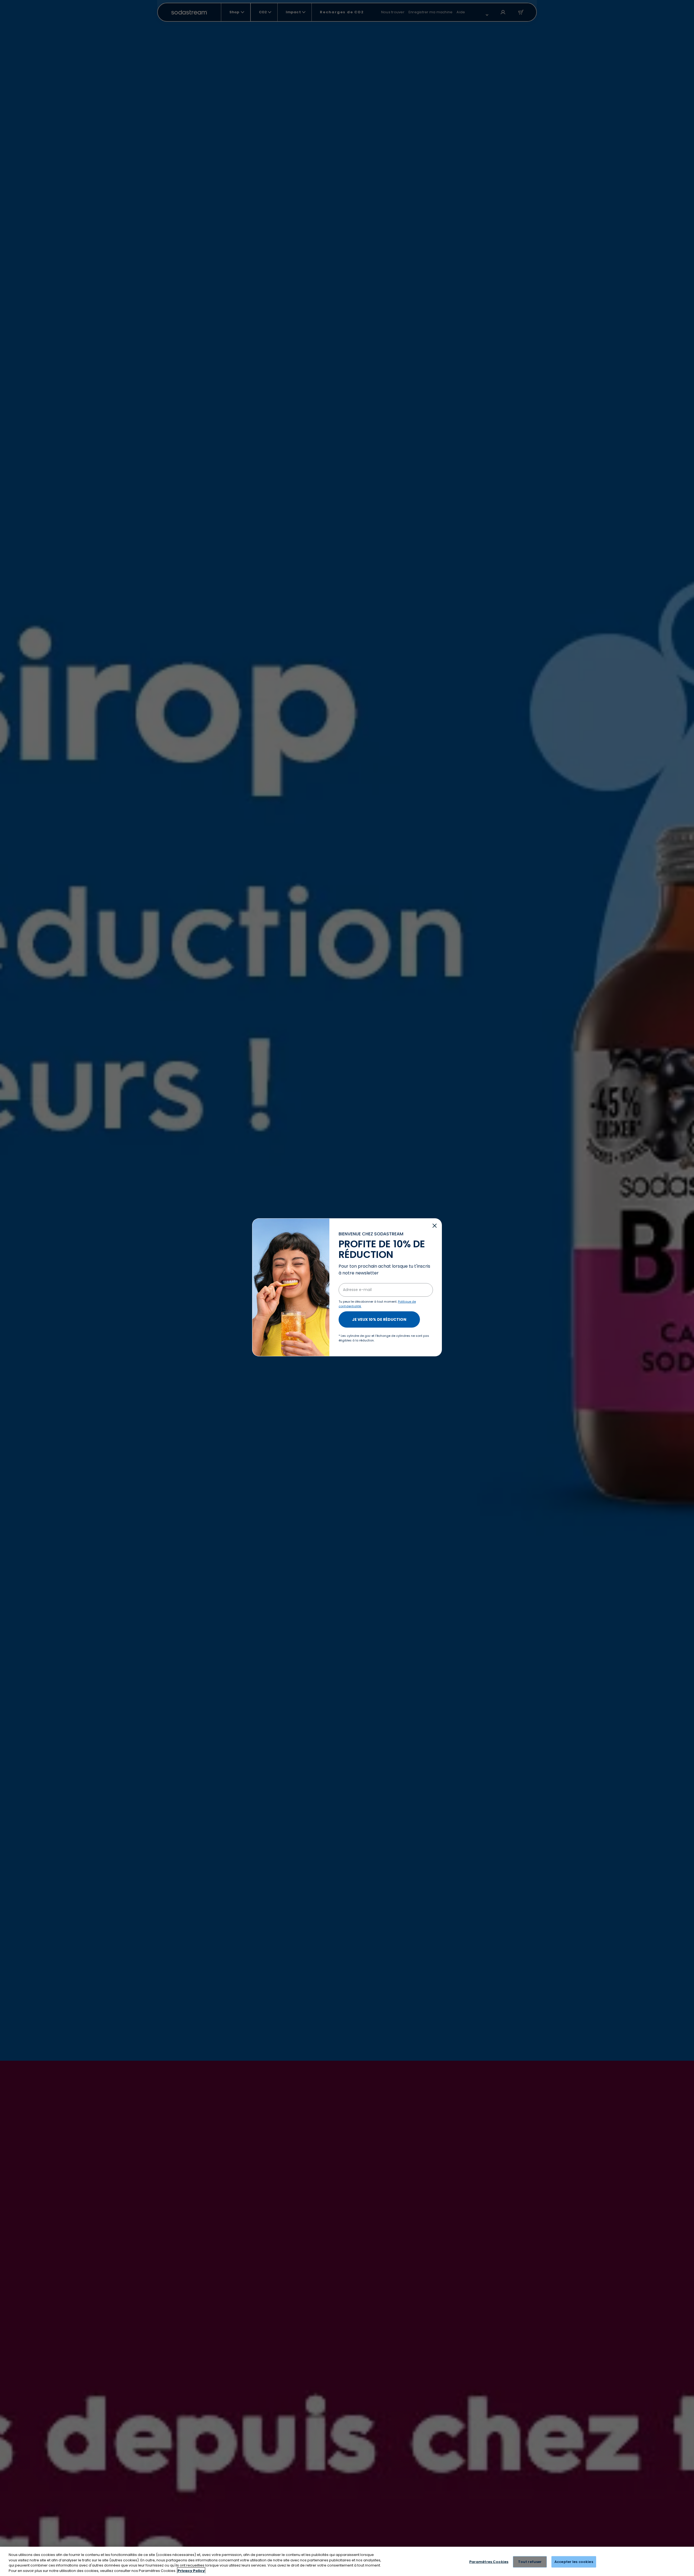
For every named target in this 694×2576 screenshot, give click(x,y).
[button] (435, 1226)
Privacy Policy (191, 2570)
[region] (347, 2561)
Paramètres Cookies (489, 2562)
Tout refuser (530, 2562)
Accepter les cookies (574, 2562)
